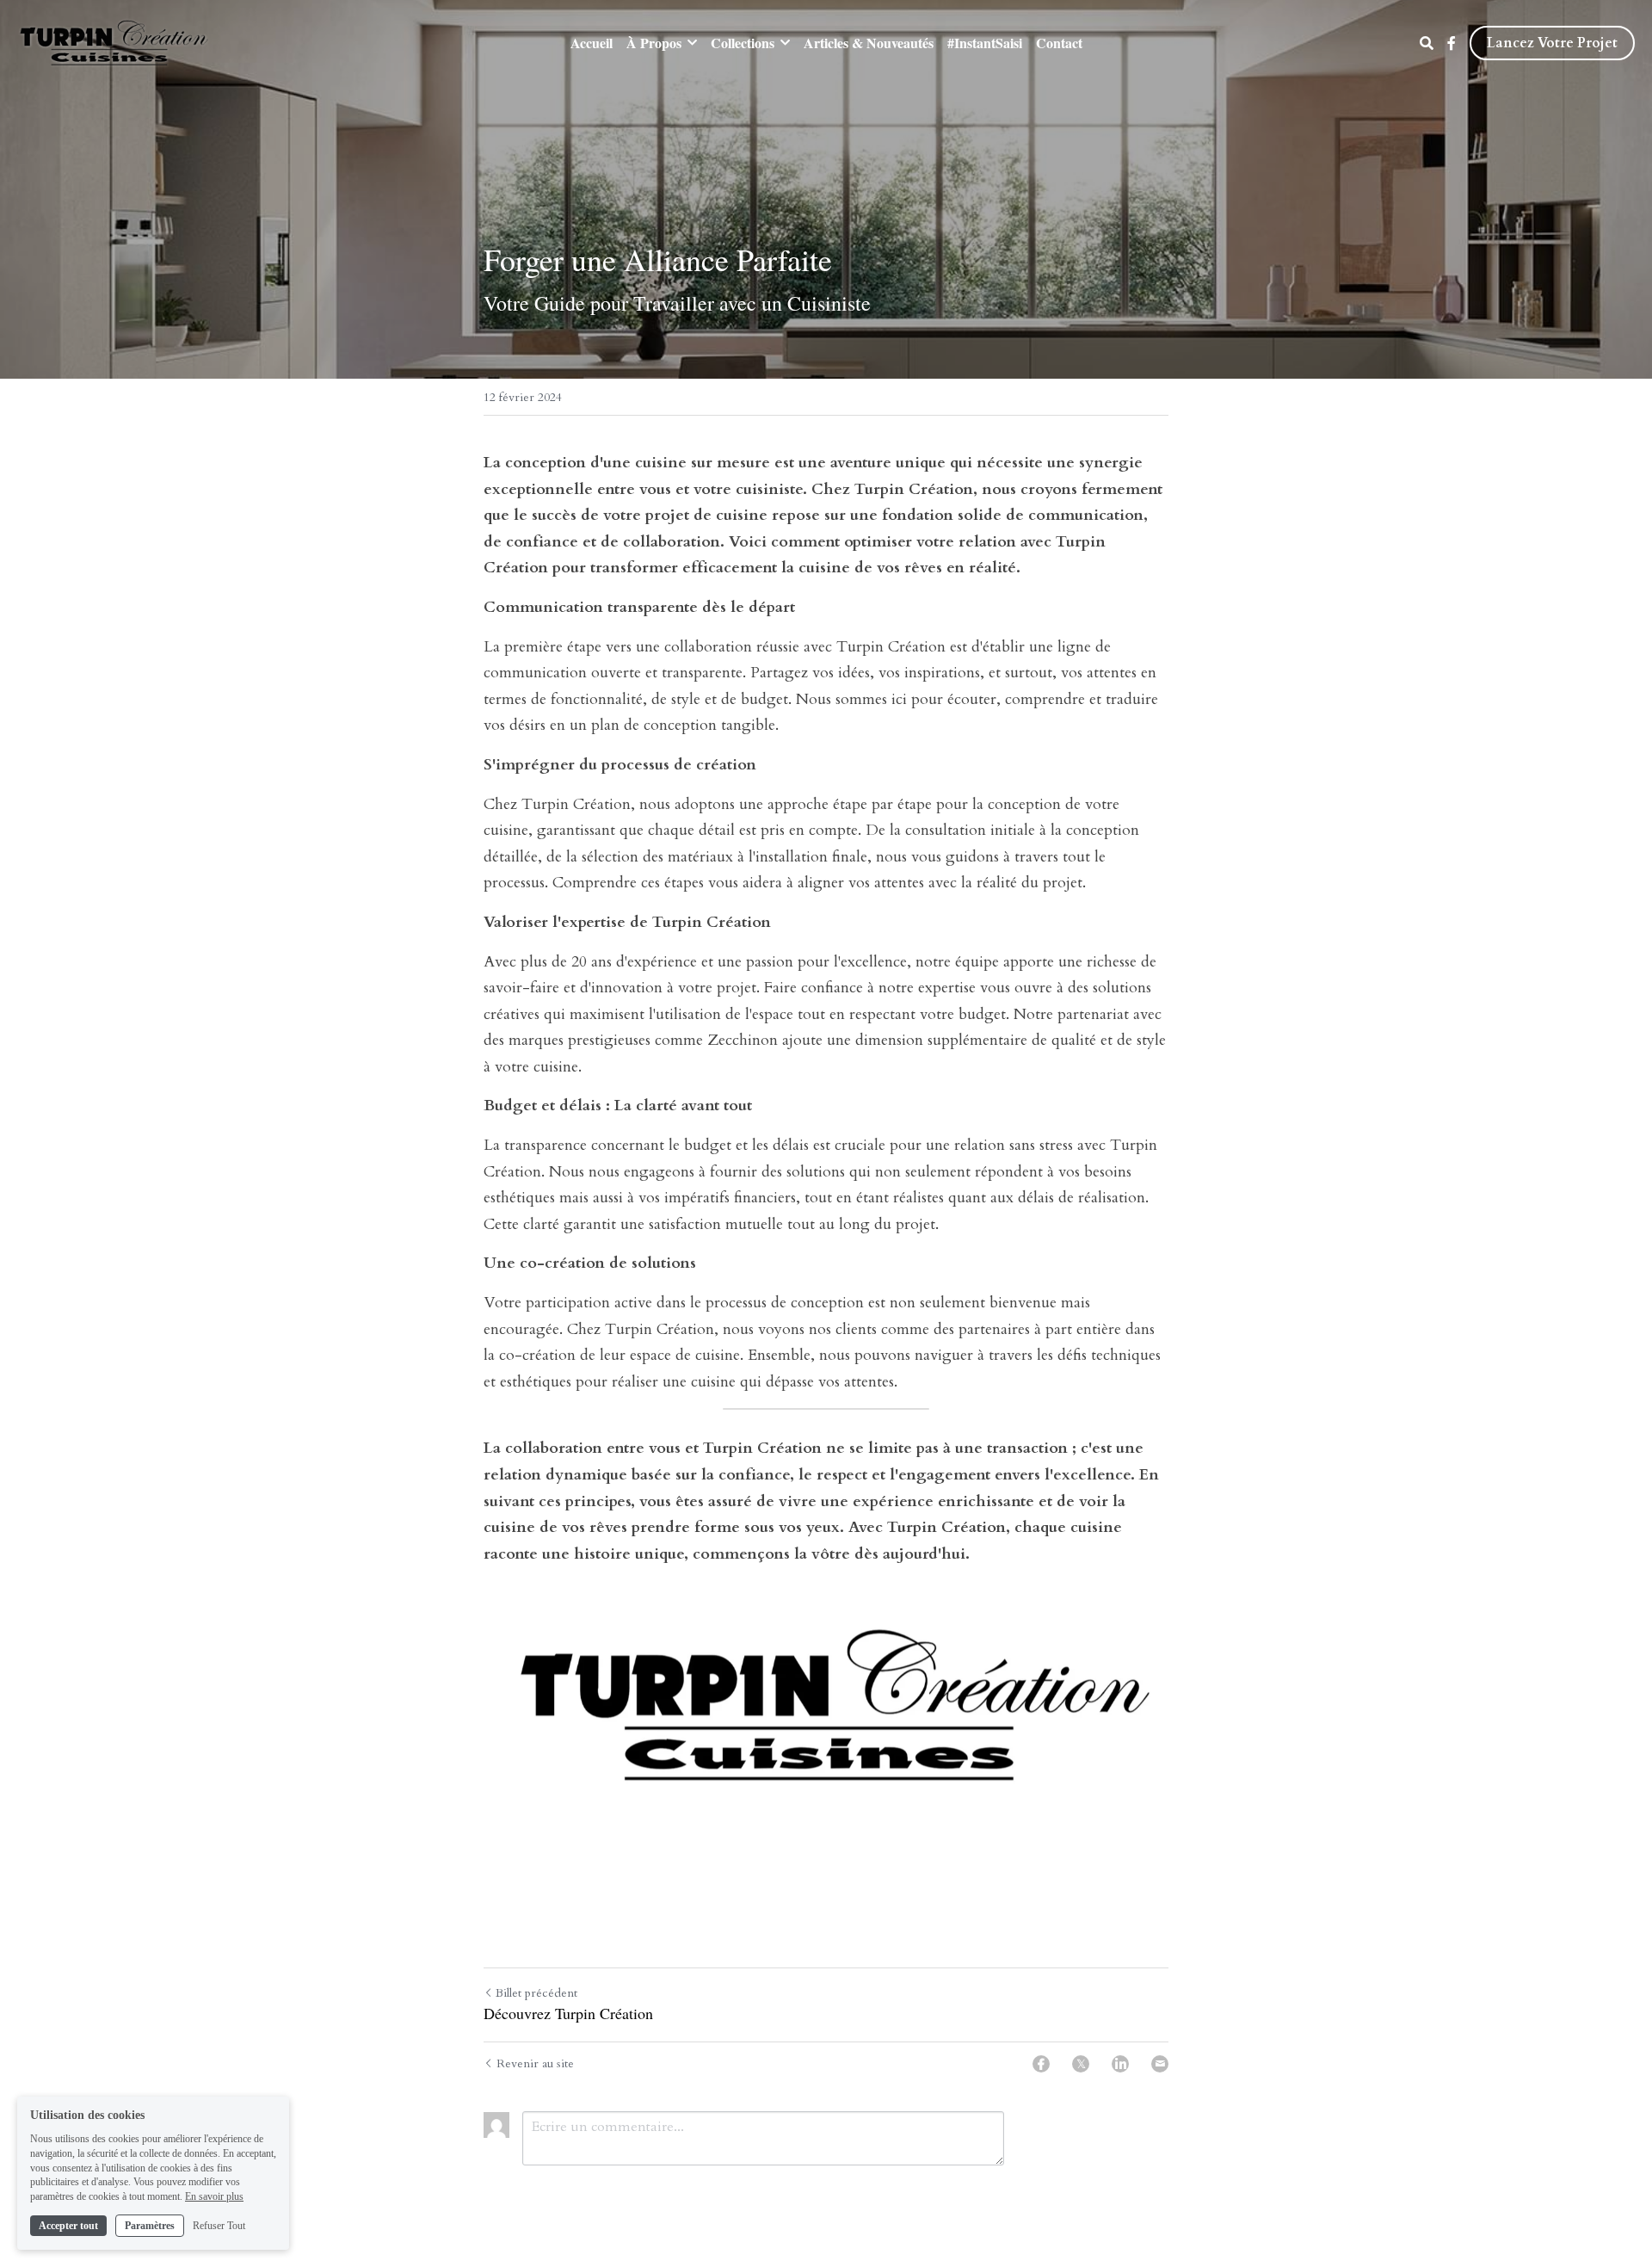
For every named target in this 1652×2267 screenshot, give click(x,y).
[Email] (1160, 2064)
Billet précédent (536, 1993)
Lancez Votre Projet (1552, 43)
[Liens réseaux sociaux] (1452, 43)
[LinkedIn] (1120, 2064)
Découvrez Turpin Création (568, 2014)
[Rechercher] (1427, 43)
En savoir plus (214, 2196)
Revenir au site (535, 2063)
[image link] (114, 42)
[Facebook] (1041, 2064)
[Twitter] (1081, 2064)
